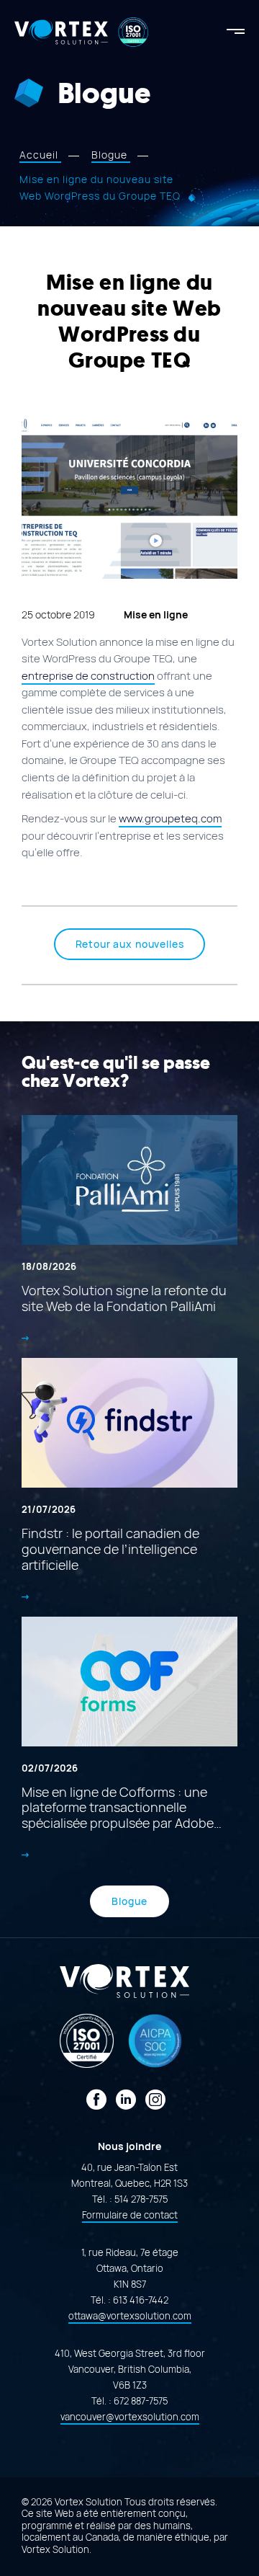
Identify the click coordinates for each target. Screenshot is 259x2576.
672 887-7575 (141, 2401)
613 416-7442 (141, 2300)
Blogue (129, 1901)
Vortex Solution (55, 2550)
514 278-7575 (141, 2199)
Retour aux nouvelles (130, 944)
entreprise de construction (88, 676)
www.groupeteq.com (170, 819)
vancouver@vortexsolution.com (130, 2417)
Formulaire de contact (130, 2215)
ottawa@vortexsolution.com (130, 2316)
